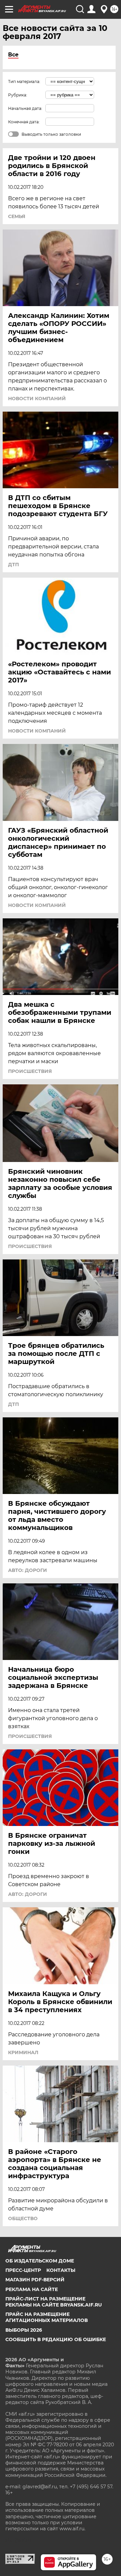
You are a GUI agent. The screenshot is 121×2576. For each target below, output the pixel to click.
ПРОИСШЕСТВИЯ (30, 1071)
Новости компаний (37, 399)
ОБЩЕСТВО (23, 2218)
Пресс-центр (23, 2270)
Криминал (23, 2052)
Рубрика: (18, 95)
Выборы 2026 (24, 2330)
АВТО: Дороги (28, 1570)
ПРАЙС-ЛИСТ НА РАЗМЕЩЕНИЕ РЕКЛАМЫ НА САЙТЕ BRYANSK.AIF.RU (54, 2302)
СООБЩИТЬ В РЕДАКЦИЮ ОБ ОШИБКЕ (56, 2339)
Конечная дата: (24, 122)
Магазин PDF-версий (35, 2280)
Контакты (61, 2270)
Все (13, 55)
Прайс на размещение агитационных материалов (47, 2317)
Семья (17, 216)
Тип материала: (24, 81)
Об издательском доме (40, 2261)
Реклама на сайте (32, 2289)
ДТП (13, 565)
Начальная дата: (25, 108)
